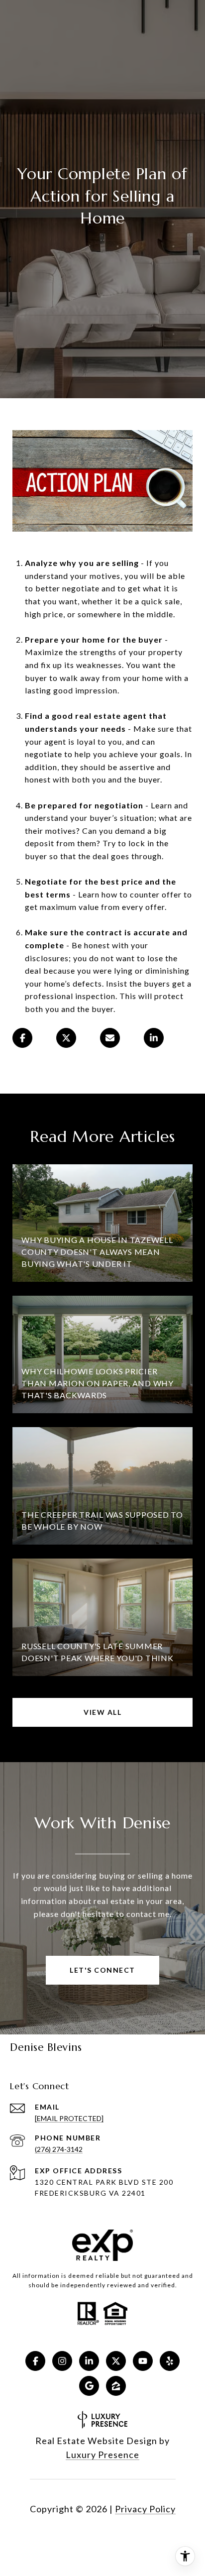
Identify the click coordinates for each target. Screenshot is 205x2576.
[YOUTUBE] (143, 2361)
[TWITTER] (116, 2361)
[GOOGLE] (89, 2386)
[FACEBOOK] (35, 2361)
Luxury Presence (102, 2455)
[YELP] (170, 2361)
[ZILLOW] (116, 2386)
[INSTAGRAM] (62, 2361)
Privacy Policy (145, 2509)
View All (102, 1712)
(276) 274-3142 (59, 2149)
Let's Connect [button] (102, 1970)
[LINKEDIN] (89, 2361)
